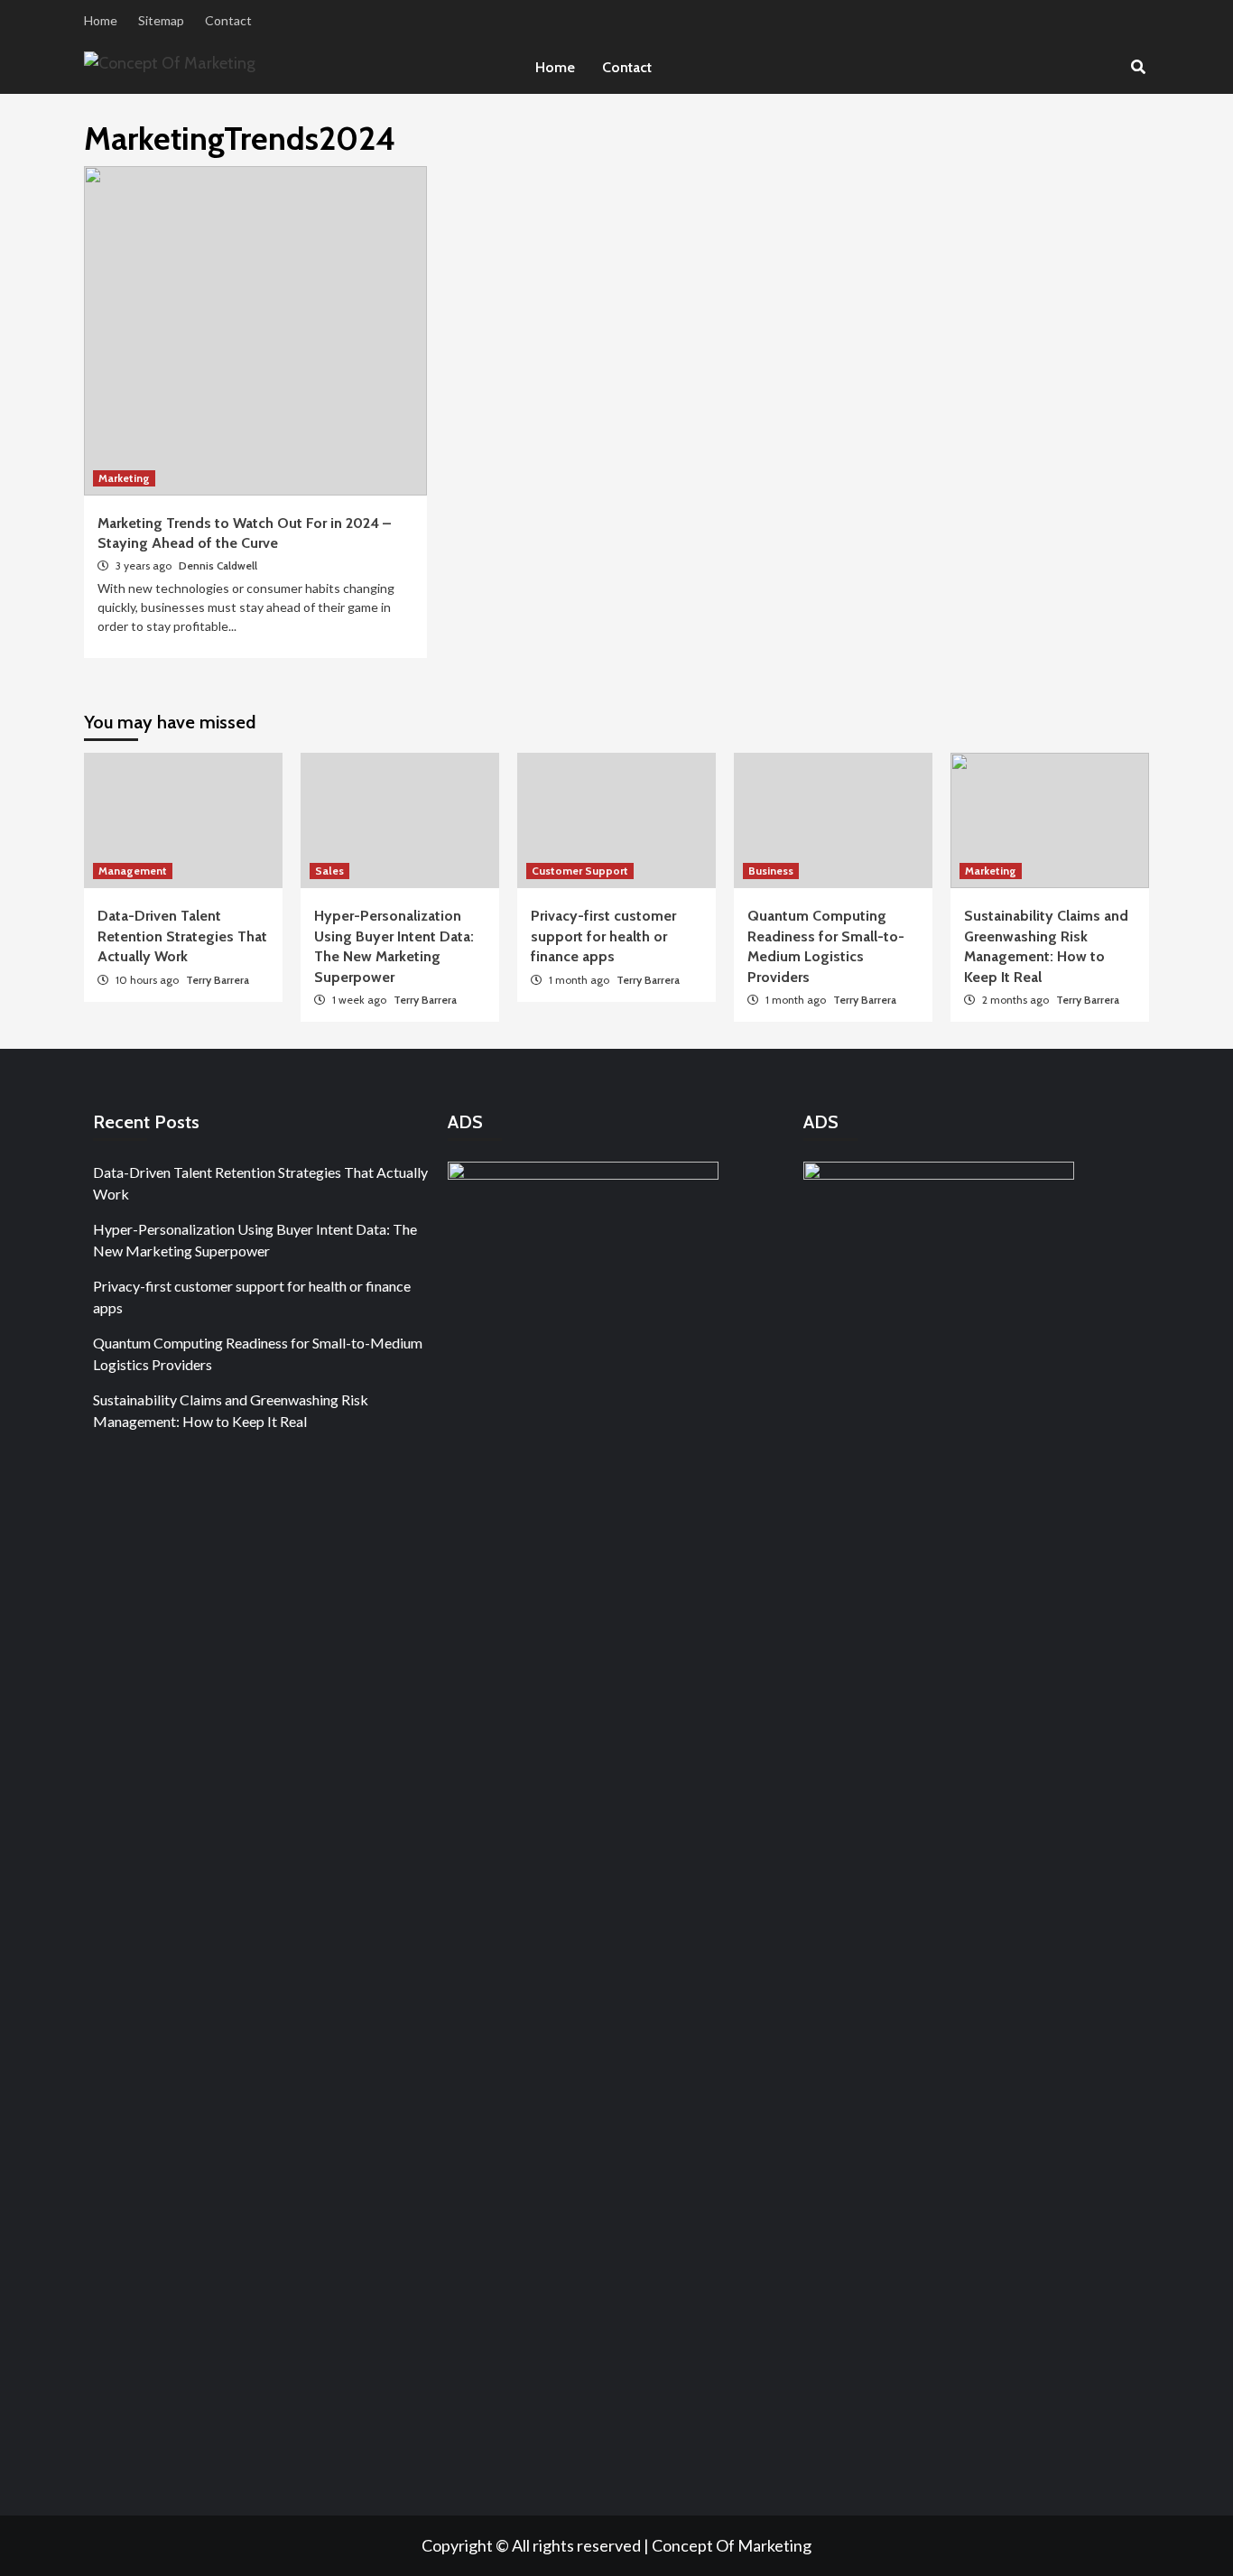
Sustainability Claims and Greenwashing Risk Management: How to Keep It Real (231, 1410)
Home (101, 20)
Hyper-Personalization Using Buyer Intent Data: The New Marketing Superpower (255, 1240)
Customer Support (580, 871)
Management (133, 871)
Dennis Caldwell (218, 565)
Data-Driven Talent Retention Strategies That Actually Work (182, 936)
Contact (228, 20)
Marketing (124, 478)
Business (771, 871)
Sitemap (161, 20)
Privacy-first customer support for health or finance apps (603, 936)
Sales (329, 871)
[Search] (1138, 68)
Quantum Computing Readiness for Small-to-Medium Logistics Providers (258, 1353)
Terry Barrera (218, 980)
